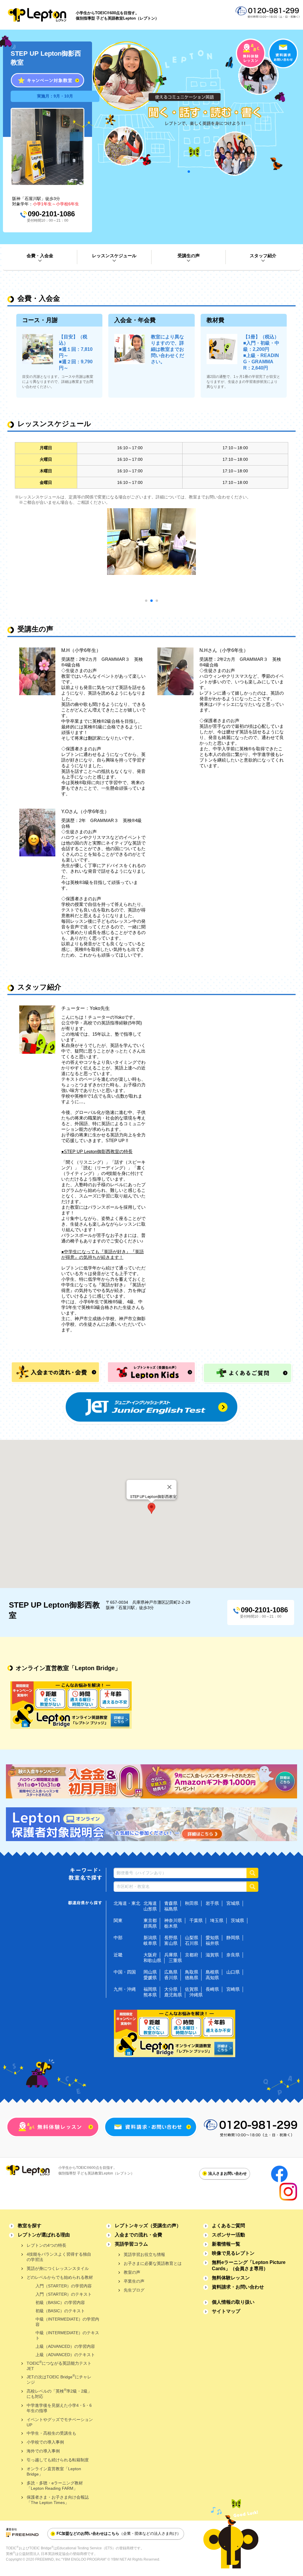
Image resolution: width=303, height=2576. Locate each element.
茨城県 (237, 1920)
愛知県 (212, 1938)
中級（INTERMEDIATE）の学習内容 (67, 2322)
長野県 (171, 1938)
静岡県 (233, 1938)
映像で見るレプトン (233, 2253)
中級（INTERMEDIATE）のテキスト (67, 2335)
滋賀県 (212, 1955)
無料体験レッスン (231, 2278)
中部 (118, 1938)
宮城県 (233, 1903)
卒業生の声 (134, 2281)
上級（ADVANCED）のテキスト (65, 2355)
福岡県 (150, 1989)
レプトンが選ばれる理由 (44, 2235)
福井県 (212, 1943)
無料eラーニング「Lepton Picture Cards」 (249, 2265)
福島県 (171, 1909)
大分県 (171, 1989)
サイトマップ (226, 2311)
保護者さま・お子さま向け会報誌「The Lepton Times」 (58, 2500)
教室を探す (30, 2226)
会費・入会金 (40, 256)
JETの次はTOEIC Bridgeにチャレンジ (59, 2379)
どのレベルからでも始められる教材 (60, 2277)
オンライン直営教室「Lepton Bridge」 (54, 2471)
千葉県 (196, 1920)
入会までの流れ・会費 (138, 2235)
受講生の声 (189, 256)
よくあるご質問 (228, 2226)
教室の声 (132, 2272)
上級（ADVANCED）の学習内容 (65, 2346)
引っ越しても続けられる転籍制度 (58, 2460)
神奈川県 (173, 1920)
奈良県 (233, 1955)
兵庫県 (171, 1955)
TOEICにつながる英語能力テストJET (59, 2365)
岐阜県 (150, 1943)
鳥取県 (192, 1972)
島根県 (212, 1972)
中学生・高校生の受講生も (51, 2433)
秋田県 (192, 1903)
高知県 (212, 1978)
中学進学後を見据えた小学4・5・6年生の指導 (59, 2408)
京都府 (192, 1955)
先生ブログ (134, 2290)
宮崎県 (233, 1989)
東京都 (150, 1920)
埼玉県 (217, 1920)
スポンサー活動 (228, 2235)
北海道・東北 (127, 1903)
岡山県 (150, 1972)
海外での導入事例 (43, 2451)
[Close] (170, 1487)
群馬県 (150, 1926)
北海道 (150, 1903)
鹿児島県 (173, 1995)
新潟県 (150, 1938)
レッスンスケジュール (114, 256)
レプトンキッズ (148, 2226)
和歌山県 (152, 1960)
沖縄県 (196, 1995)
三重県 (175, 1960)
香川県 (171, 1978)
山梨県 (192, 1938)
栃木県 (171, 1926)
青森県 (171, 1903)
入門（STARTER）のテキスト (64, 2294)
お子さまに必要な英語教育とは (153, 2263)
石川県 (192, 1943)
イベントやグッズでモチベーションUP (60, 2422)
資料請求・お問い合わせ (238, 2287)
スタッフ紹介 (263, 256)
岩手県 (212, 1903)
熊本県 (150, 1995)
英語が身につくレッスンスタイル (58, 2268)
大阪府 (150, 1955)
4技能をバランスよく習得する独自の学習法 (59, 2257)
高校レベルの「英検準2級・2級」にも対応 (59, 2393)
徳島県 (192, 1978)
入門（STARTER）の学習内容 (64, 2286)
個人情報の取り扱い (233, 2302)
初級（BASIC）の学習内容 (60, 2302)
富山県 (171, 1943)
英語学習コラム (131, 2244)
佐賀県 (192, 1989)
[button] (151, 1508)
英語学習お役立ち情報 (144, 2254)
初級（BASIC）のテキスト (60, 2311)
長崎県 (212, 1989)
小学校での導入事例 (45, 2442)
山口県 (233, 1972)
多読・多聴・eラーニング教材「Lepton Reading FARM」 (55, 2486)
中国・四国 (125, 1972)
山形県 (150, 1909)
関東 (118, 1920)
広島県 (171, 1972)
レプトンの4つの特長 (46, 2245)
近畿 (118, 1955)
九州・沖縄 (125, 1989)
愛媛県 (150, 1978)
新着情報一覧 (226, 2244)
